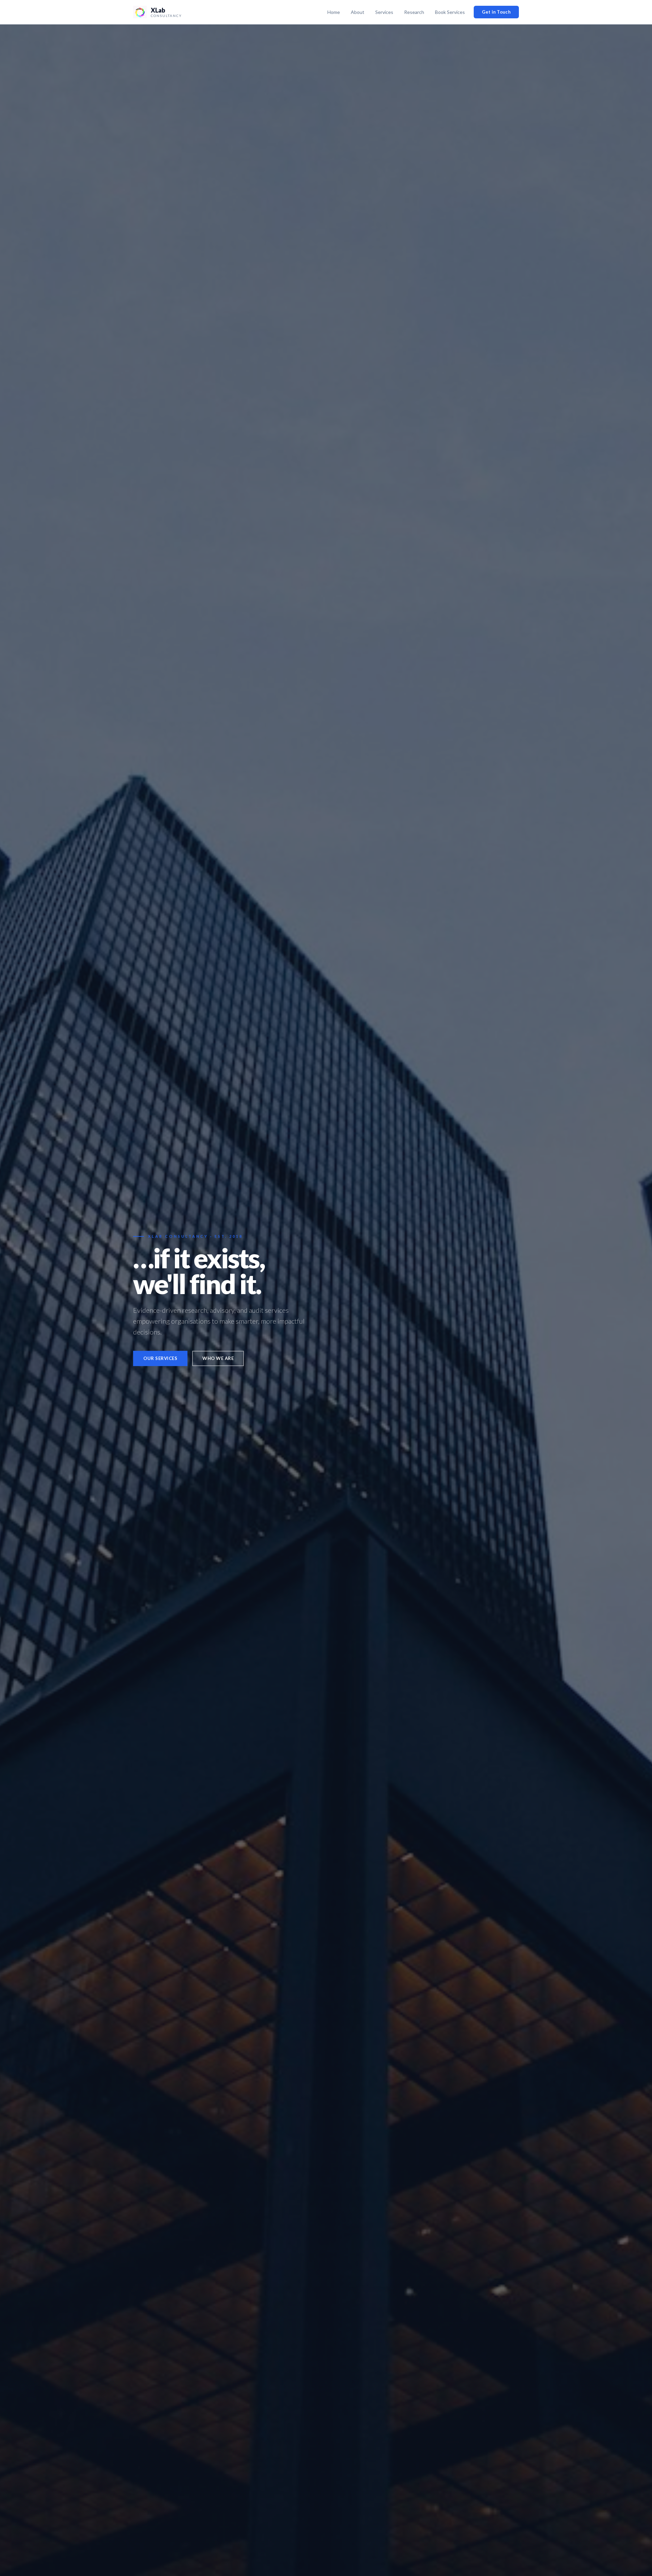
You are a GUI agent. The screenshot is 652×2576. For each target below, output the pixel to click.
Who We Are (218, 1358)
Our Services (160, 1358)
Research (414, 12)
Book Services (450, 12)
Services (384, 12)
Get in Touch (496, 12)
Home (334, 12)
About (358, 12)
